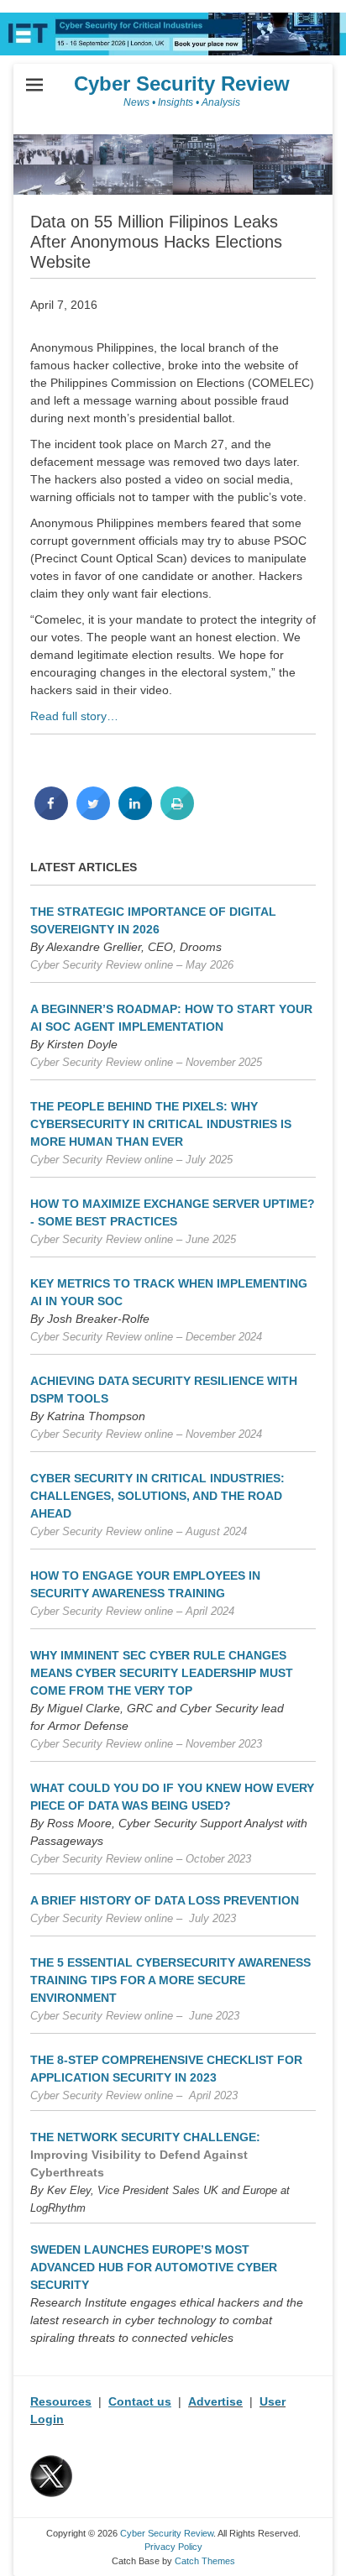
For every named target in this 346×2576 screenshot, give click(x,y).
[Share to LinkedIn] (135, 815)
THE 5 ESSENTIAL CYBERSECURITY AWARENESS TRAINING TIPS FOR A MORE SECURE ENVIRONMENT (170, 1980)
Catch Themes (205, 2561)
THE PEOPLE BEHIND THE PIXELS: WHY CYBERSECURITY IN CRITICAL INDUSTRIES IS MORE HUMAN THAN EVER (161, 1124)
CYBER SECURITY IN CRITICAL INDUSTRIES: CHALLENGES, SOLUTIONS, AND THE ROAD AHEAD (157, 1496)
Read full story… (74, 716)
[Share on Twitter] (93, 815)
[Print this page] (177, 815)
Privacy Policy (173, 2547)
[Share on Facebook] (51, 815)
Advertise (215, 2401)
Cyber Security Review (182, 84)
